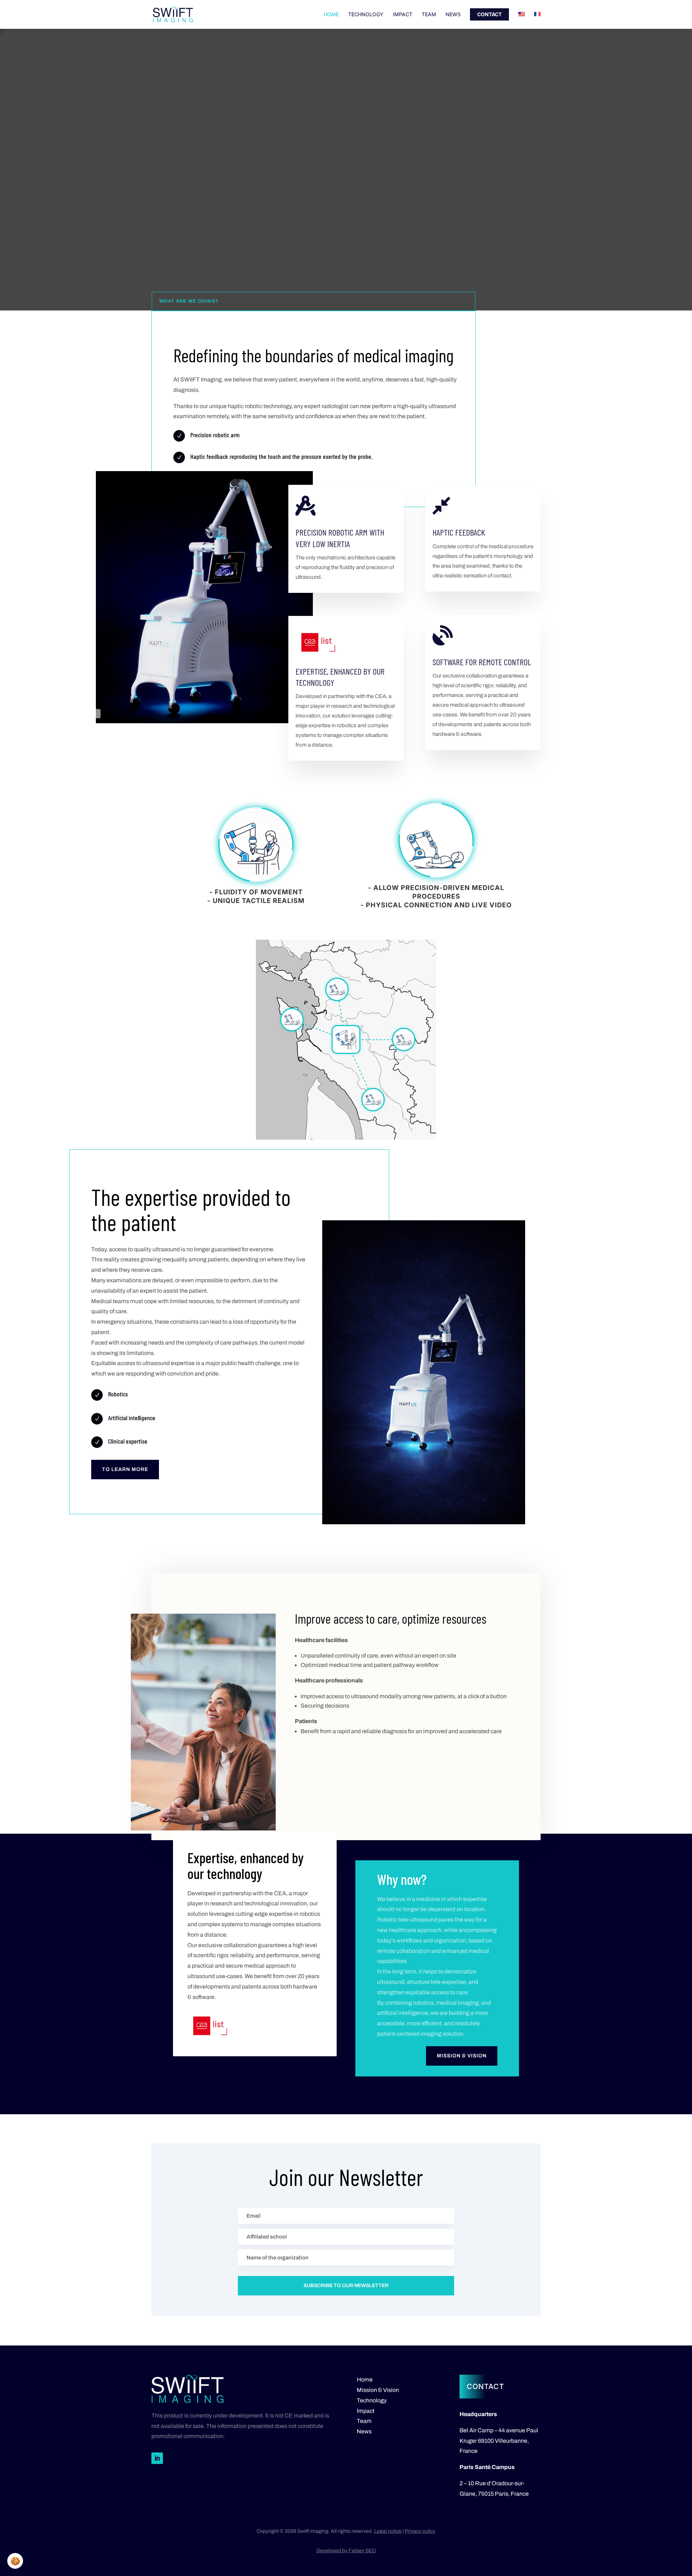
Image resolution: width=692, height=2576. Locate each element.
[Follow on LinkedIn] (157, 2458)
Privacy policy (420, 2531)
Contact (489, 14)
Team (429, 15)
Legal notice (388, 2531)
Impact (403, 15)
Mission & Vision (462, 2056)
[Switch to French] (537, 20)
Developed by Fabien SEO (346, 2551)
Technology (366, 15)
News (453, 15)
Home (331, 15)
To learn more (125, 1469)
